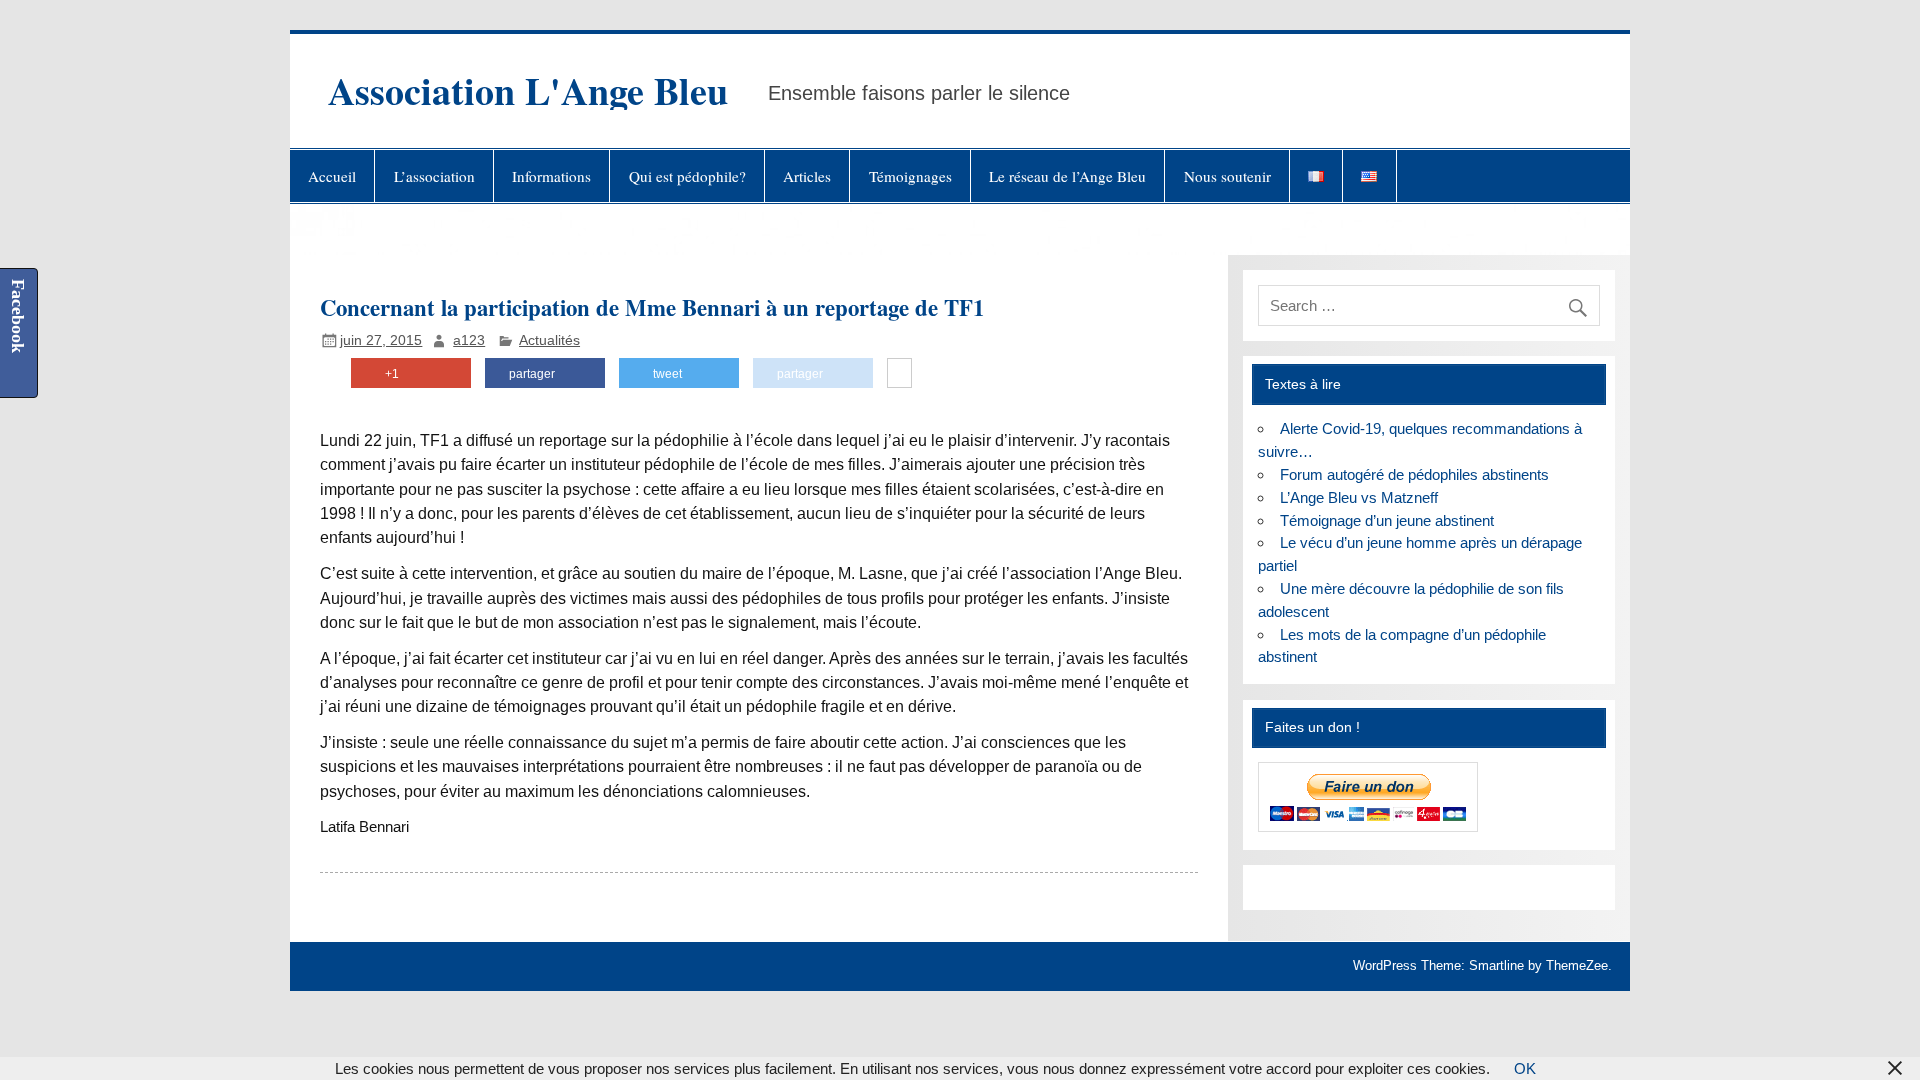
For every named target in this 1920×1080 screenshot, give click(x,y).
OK (1525, 1068)
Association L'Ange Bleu (528, 90)
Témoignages (910, 176)
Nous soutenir (1227, 176)
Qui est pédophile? (687, 176)
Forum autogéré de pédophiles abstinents (1414, 474)
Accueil (332, 176)
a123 (469, 340)
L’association (434, 176)
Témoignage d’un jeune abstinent (1387, 520)
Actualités (549, 340)
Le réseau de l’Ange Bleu (1067, 176)
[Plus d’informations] (899, 374)
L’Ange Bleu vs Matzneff (1359, 497)
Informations (551, 176)
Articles (807, 176)
